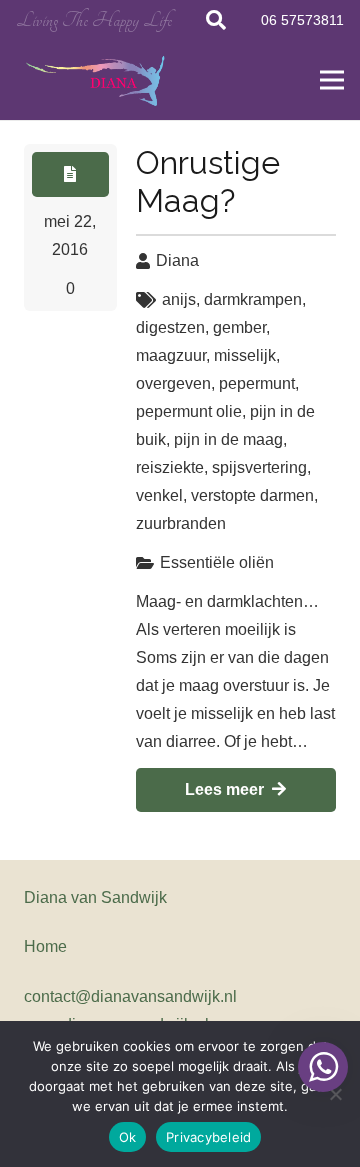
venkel (159, 495)
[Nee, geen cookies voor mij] (335, 1094)
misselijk (245, 355)
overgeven (173, 383)
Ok (128, 1137)
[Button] (70, 174)
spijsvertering (259, 467)
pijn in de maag (228, 439)
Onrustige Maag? (208, 181)
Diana (177, 260)
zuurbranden (181, 523)
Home (45, 946)
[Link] (97, 80)
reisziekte (170, 467)
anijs (179, 299)
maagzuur (171, 355)
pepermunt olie (189, 411)
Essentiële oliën (217, 562)
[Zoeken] (216, 20)
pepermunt (257, 383)
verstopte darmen (252, 495)
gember (239, 327)
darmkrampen (253, 299)
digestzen (170, 327)
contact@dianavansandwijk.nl (130, 996)
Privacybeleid (208, 1137)
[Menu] (332, 80)
